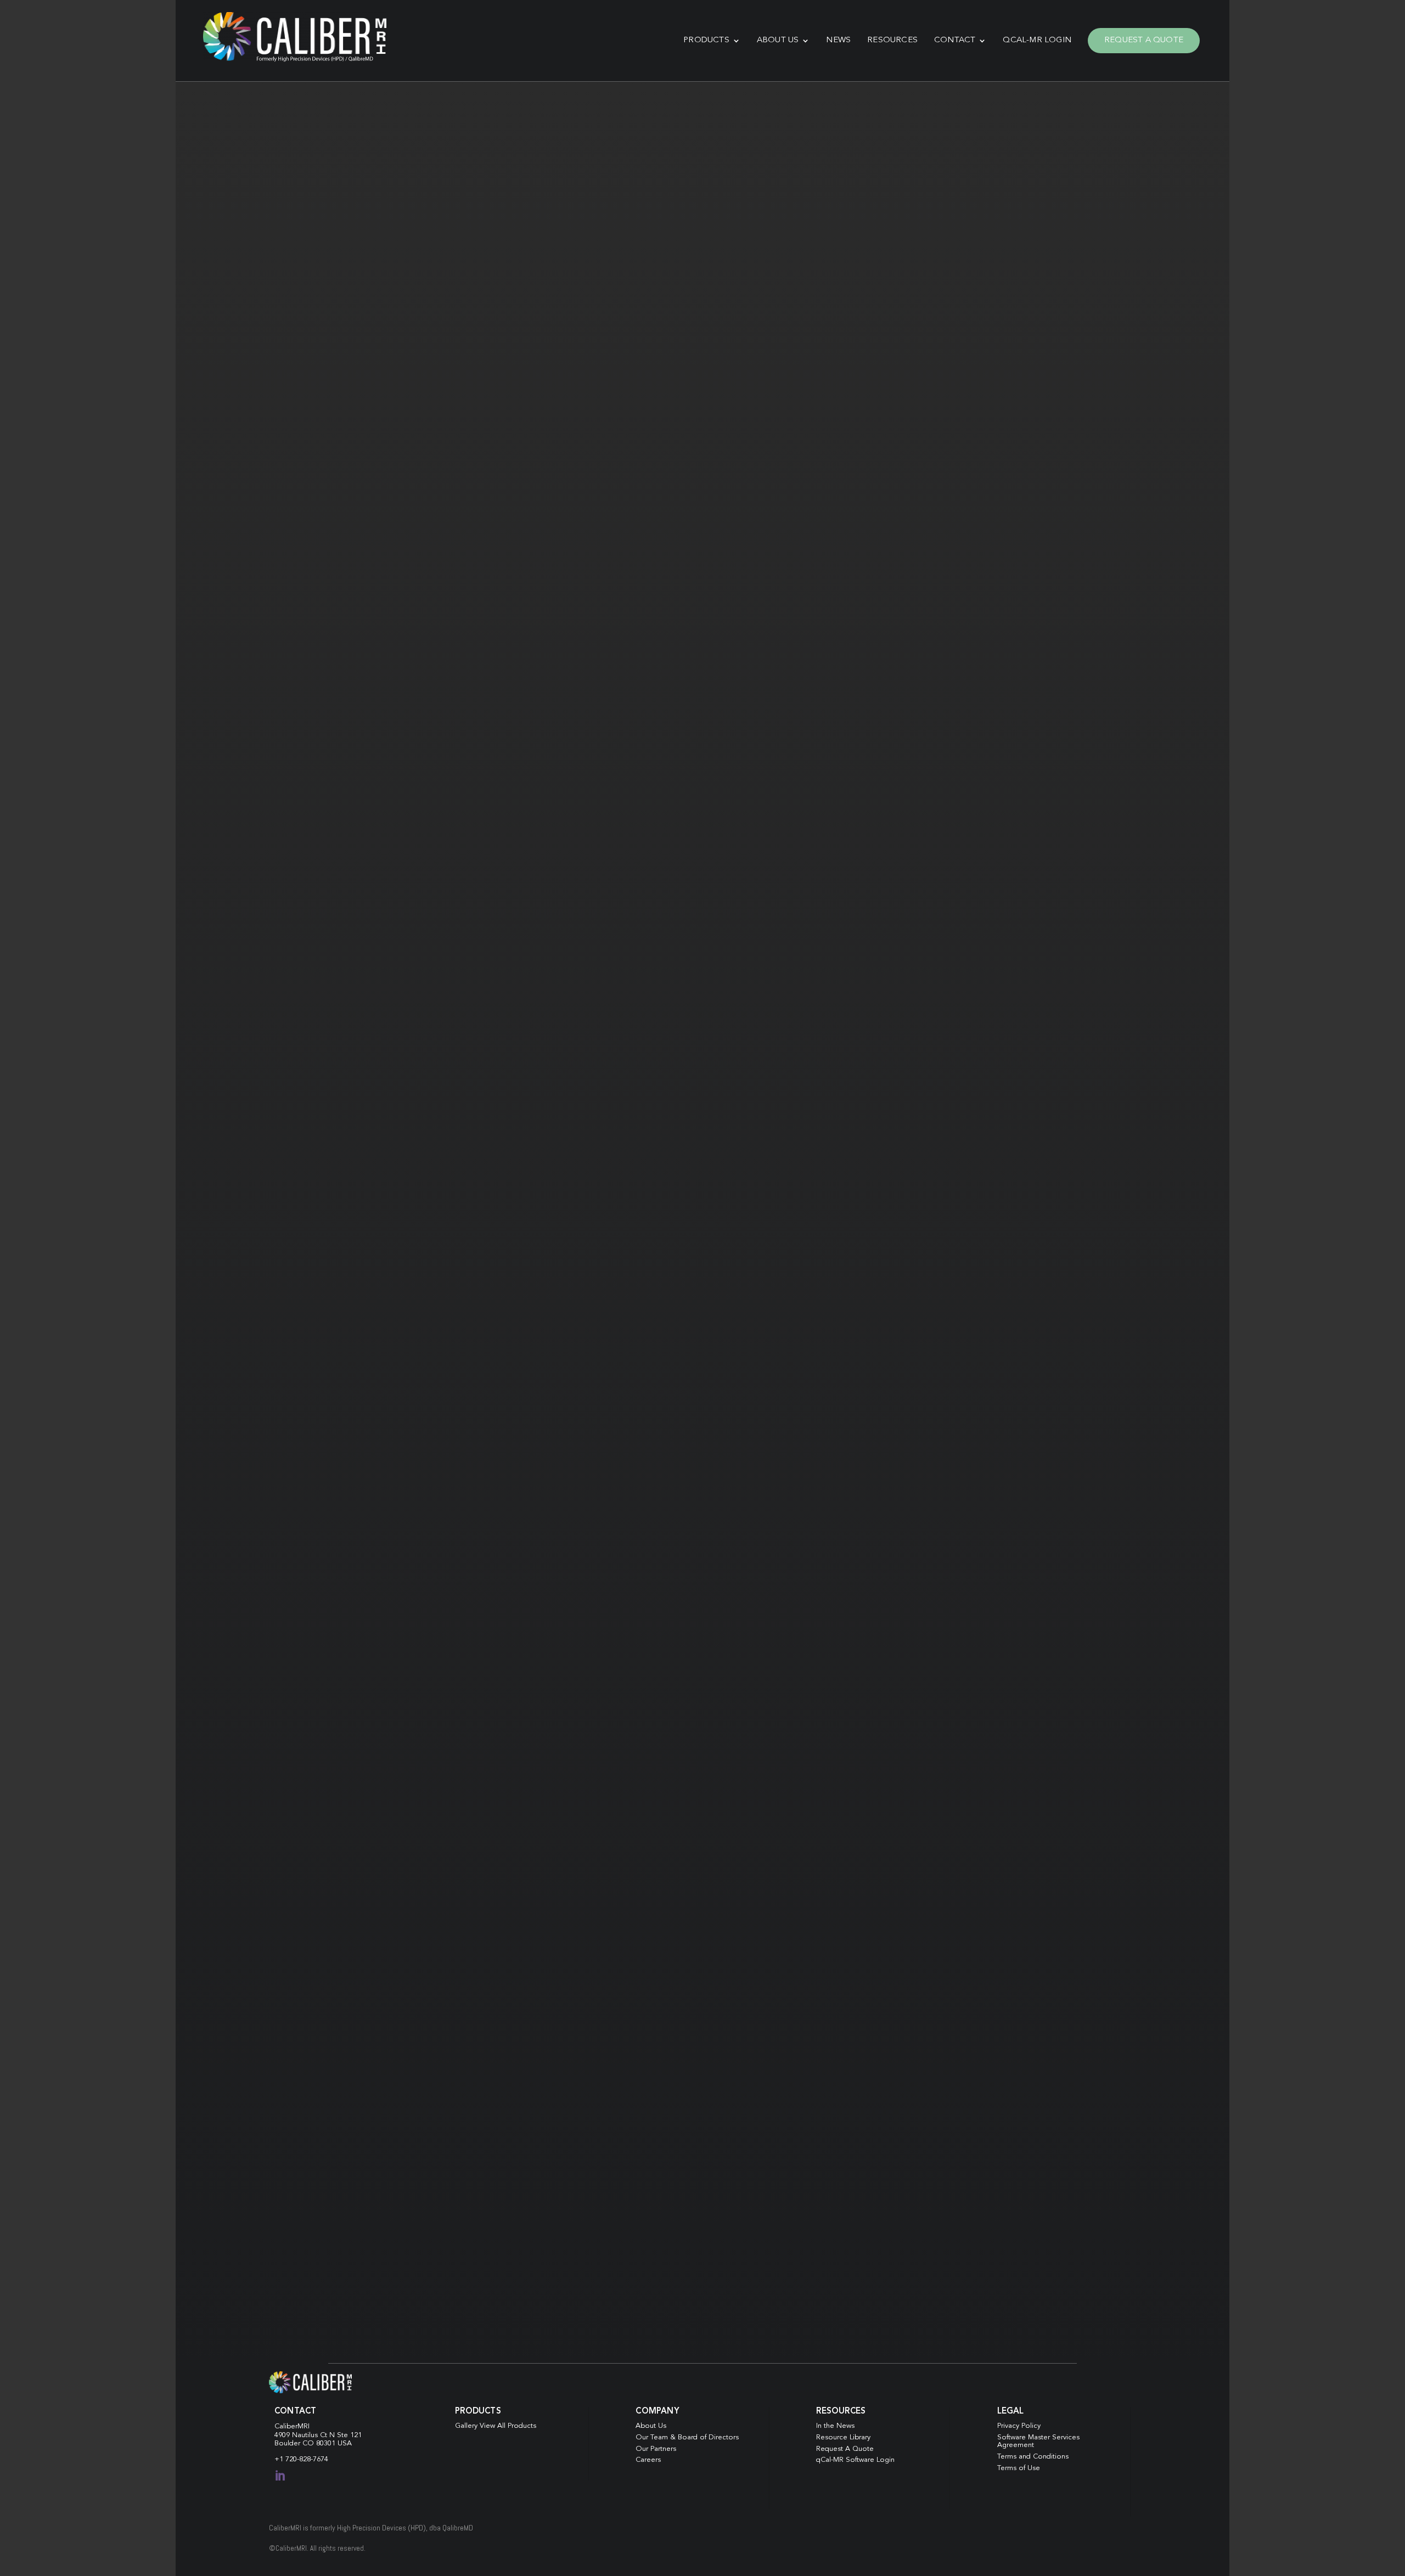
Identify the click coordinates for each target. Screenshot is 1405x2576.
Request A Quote (1144, 40)
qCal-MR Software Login (855, 2460)
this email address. (858, 1851)
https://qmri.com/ (846, 196)
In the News (835, 2426)
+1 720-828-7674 (301, 2459)
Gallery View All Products (496, 2426)
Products (706, 40)
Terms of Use (1019, 2468)
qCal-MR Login (1037, 40)
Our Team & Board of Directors (687, 2437)
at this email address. (670, 455)
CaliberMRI (292, 2426)
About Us (778, 40)
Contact (955, 40)
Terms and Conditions (1033, 2457)
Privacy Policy (1019, 2426)
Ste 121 (349, 2435)
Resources (892, 40)
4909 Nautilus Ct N (306, 2435)
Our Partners (656, 2449)
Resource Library (843, 2437)
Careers (648, 2460)
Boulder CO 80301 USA (313, 2443)
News (838, 40)
